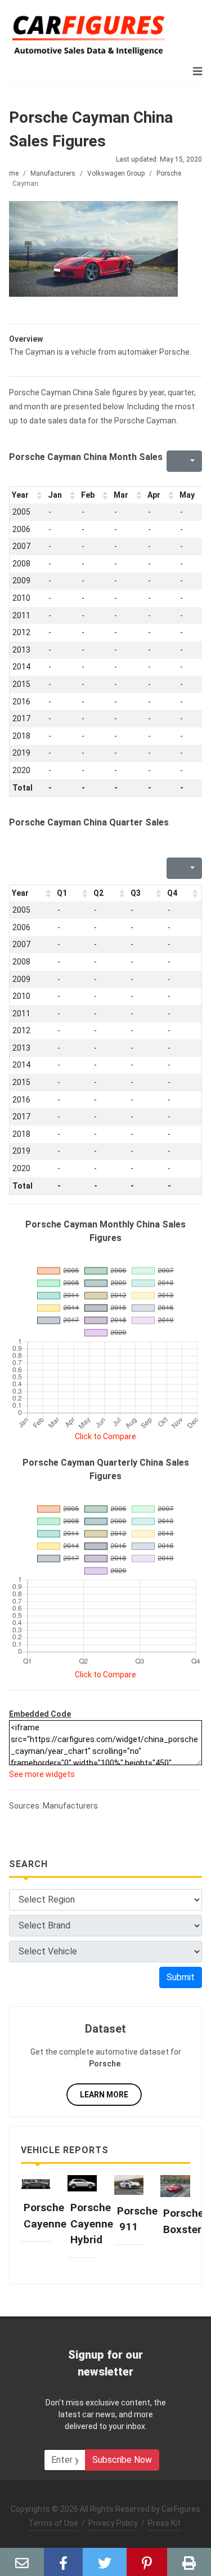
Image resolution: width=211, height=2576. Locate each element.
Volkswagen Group (116, 173)
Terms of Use (53, 2523)
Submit (181, 1977)
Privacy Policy (113, 2523)
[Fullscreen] (174, 461)
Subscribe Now (122, 2460)
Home (10, 173)
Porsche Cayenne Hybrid (92, 2224)
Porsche (169, 173)
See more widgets (42, 1774)
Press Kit (164, 2523)
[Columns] (191, 461)
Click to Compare (105, 1436)
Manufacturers (53, 173)
